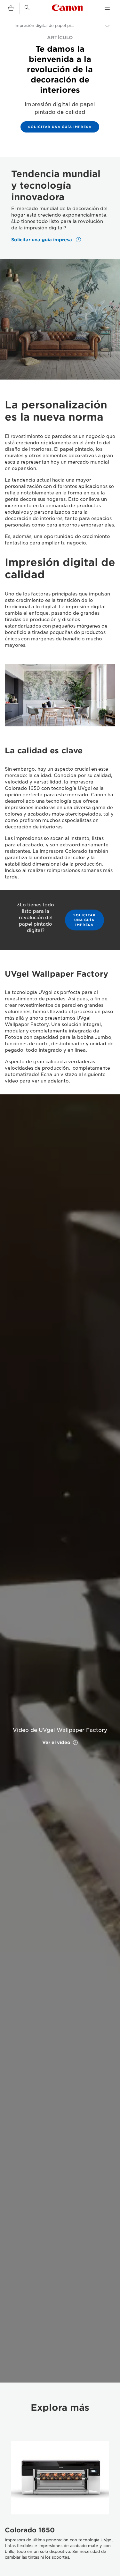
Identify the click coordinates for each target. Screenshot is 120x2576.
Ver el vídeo (56, 1742)
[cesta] (11, 8)
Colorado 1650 (30, 2530)
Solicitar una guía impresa (60, 127)
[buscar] (27, 8)
